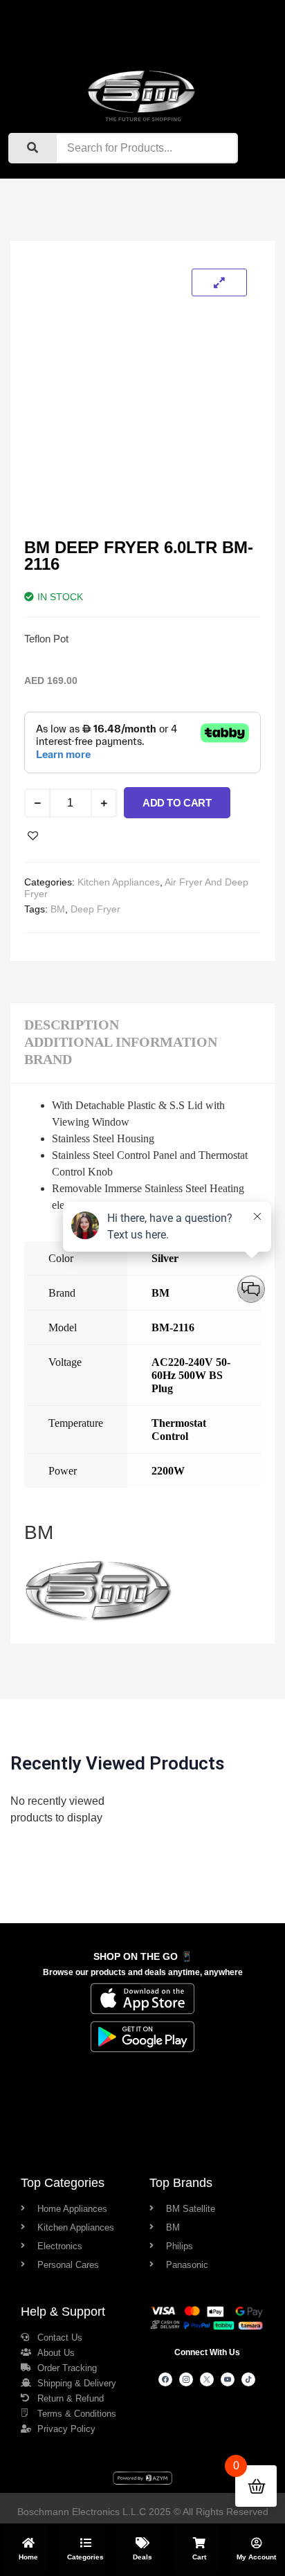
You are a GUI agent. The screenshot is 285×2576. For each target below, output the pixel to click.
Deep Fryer (95, 909)
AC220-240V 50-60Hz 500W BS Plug (191, 1375)
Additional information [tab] (121, 1042)
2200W (168, 1471)
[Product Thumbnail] (219, 282)
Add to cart (177, 803)
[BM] (99, 1621)
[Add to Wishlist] (33, 836)
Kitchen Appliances (119, 882)
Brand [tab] (48, 1059)
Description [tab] (72, 1025)
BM (58, 909)
